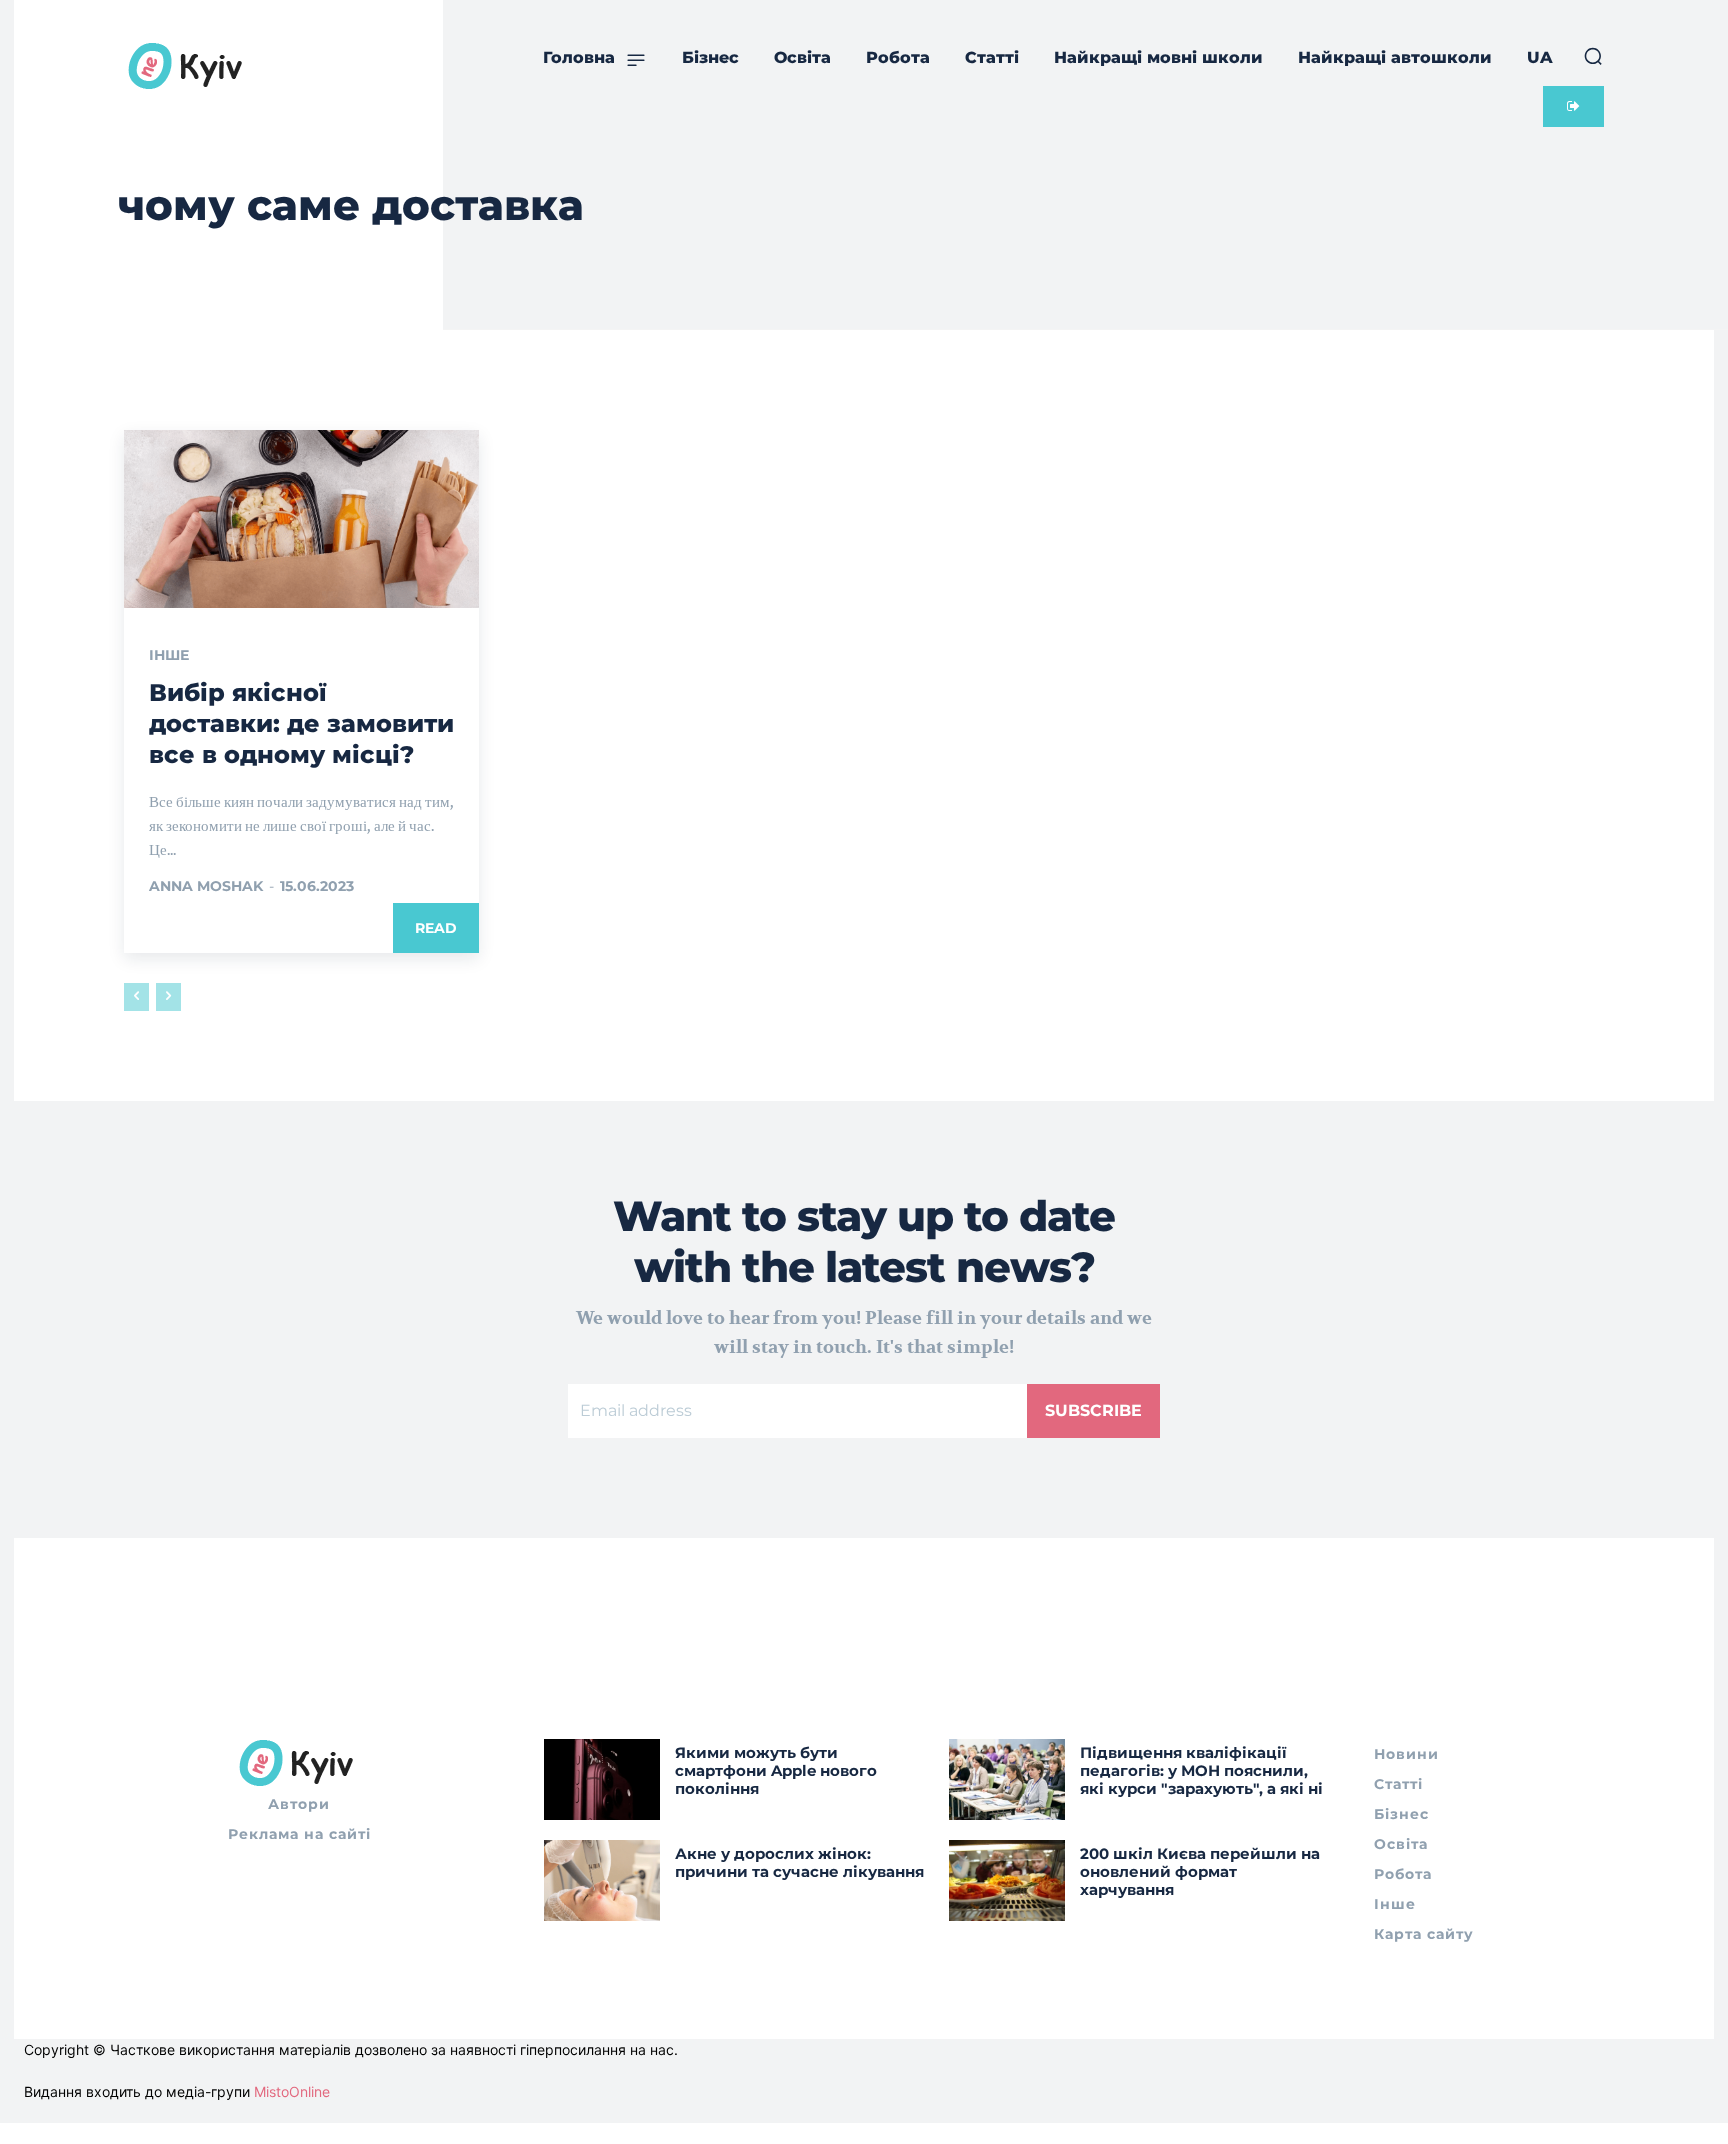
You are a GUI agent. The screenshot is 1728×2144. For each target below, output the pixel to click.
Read (436, 928)
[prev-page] (136, 997)
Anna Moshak (206, 886)
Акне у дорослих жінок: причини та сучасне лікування (799, 1862)
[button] (1593, 56)
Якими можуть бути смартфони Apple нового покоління (776, 1770)
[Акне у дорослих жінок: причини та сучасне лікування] (602, 1880)
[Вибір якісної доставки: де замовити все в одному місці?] (301, 519)
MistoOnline (292, 2091)
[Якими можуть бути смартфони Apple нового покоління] (602, 1779)
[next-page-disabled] (168, 997)
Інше (169, 655)
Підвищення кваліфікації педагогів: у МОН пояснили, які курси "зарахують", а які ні (1201, 1770)
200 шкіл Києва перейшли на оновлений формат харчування (1200, 1871)
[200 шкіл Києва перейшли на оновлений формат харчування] (1007, 1880)
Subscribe (1093, 1410)
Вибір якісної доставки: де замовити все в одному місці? (301, 723)
